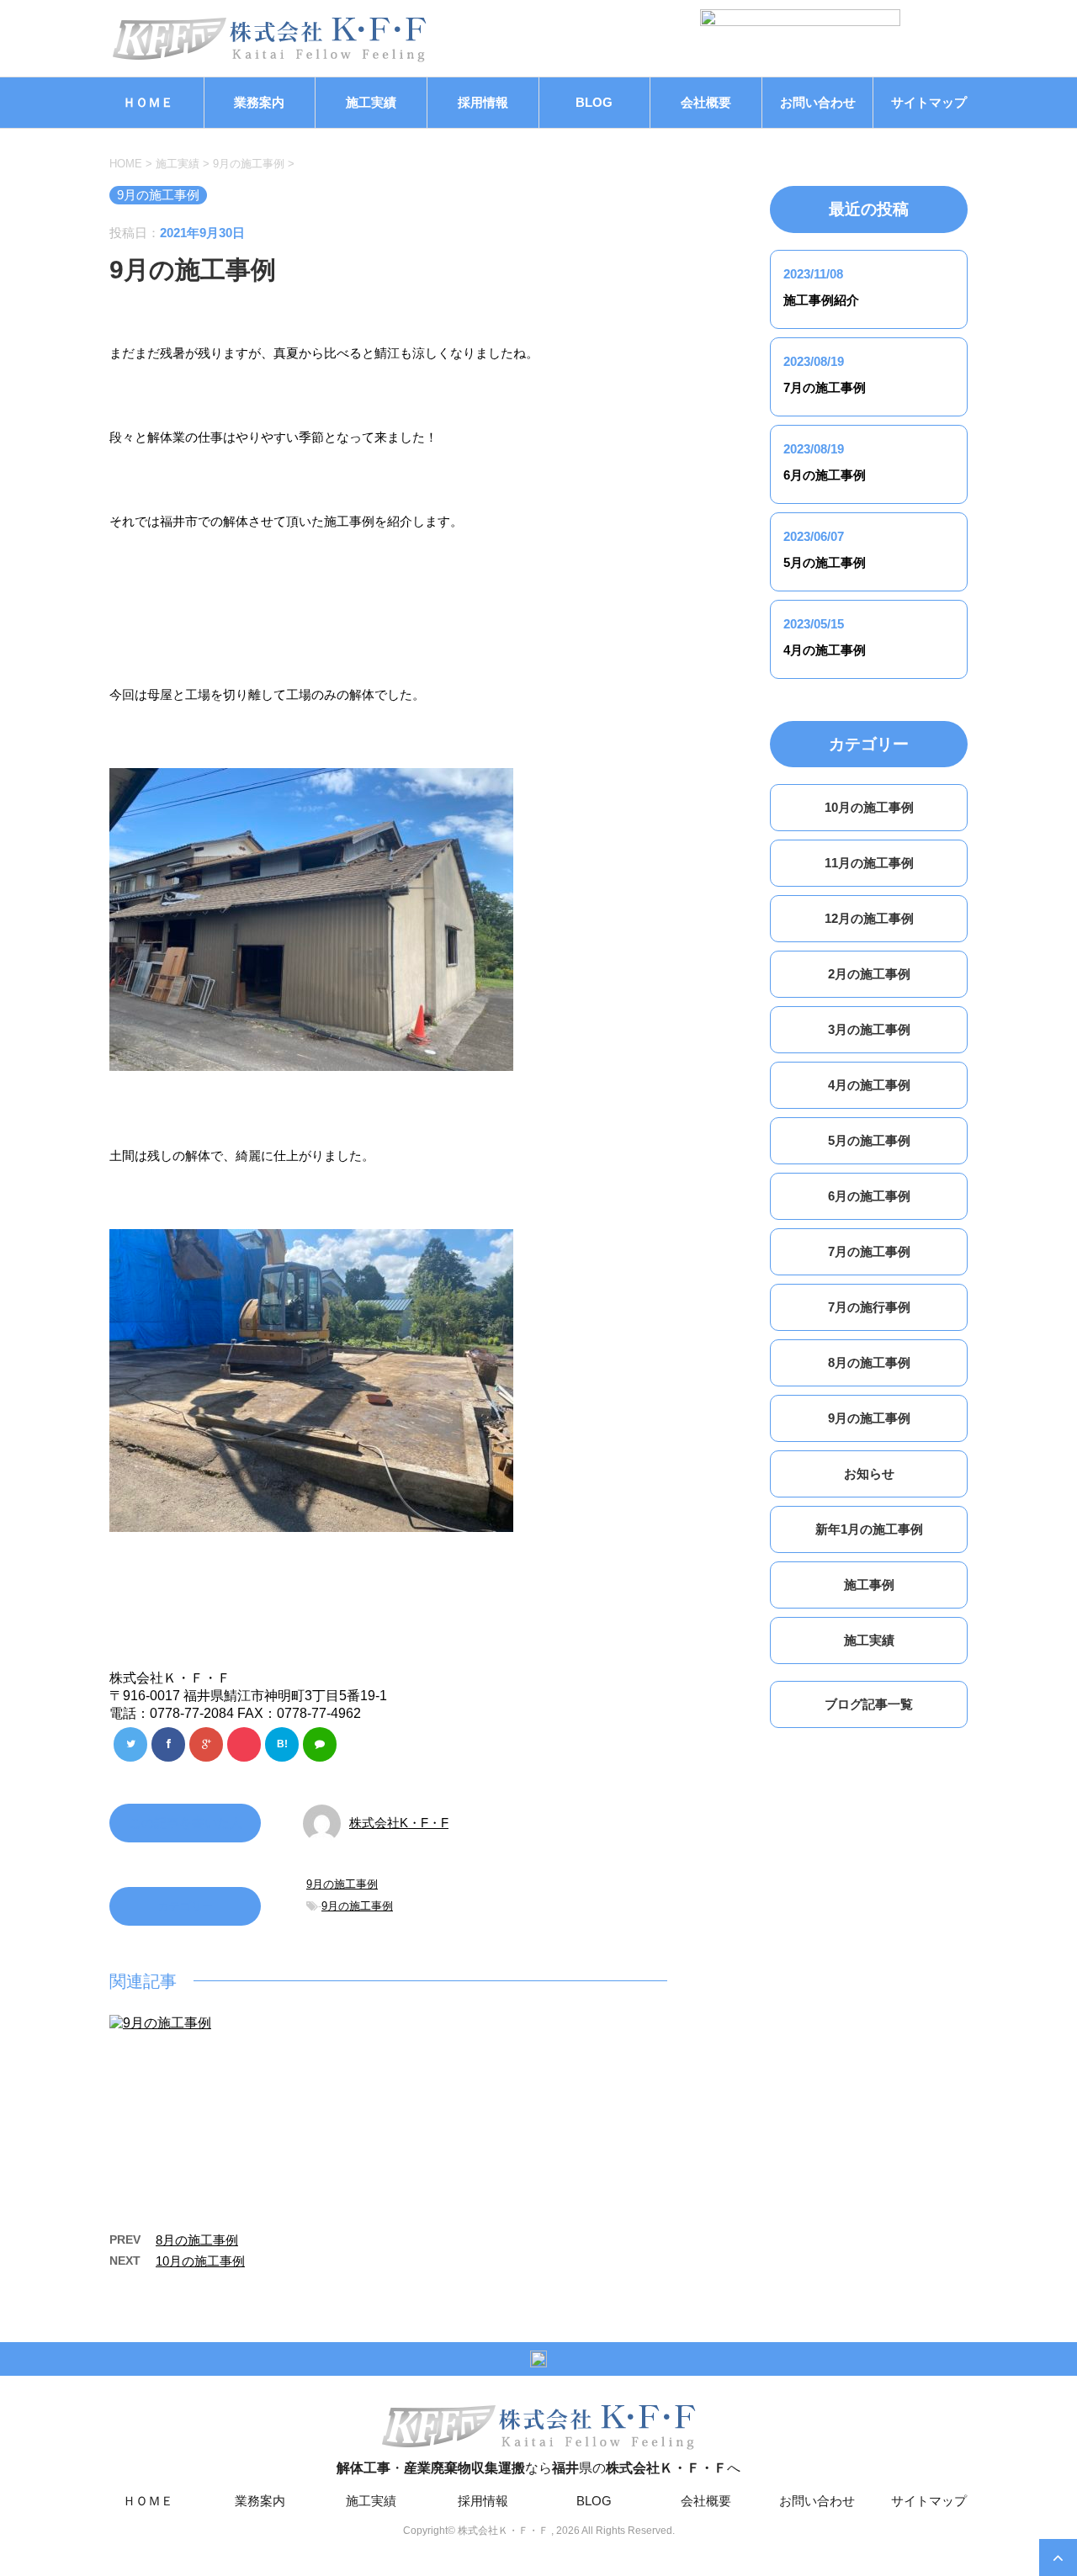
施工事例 (869, 1585)
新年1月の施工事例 (869, 1529)
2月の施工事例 (869, 974)
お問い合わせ (818, 102)
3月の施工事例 (869, 1029)
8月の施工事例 (197, 2240)
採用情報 (483, 102)
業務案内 (259, 102)
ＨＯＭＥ (148, 102)
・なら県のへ (538, 2468)
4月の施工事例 (825, 650)
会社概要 (706, 102)
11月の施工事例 (869, 863)
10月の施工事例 (200, 2261)
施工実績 (371, 102)
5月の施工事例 (825, 562)
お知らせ (869, 1474)
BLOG (594, 102)
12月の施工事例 (869, 918)
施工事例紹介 (821, 300)
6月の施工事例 (825, 475)
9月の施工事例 (342, 1884)
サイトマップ (929, 102)
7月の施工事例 (825, 387)
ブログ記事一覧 (869, 1704)
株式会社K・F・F (399, 1823)
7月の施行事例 (869, 1307)
